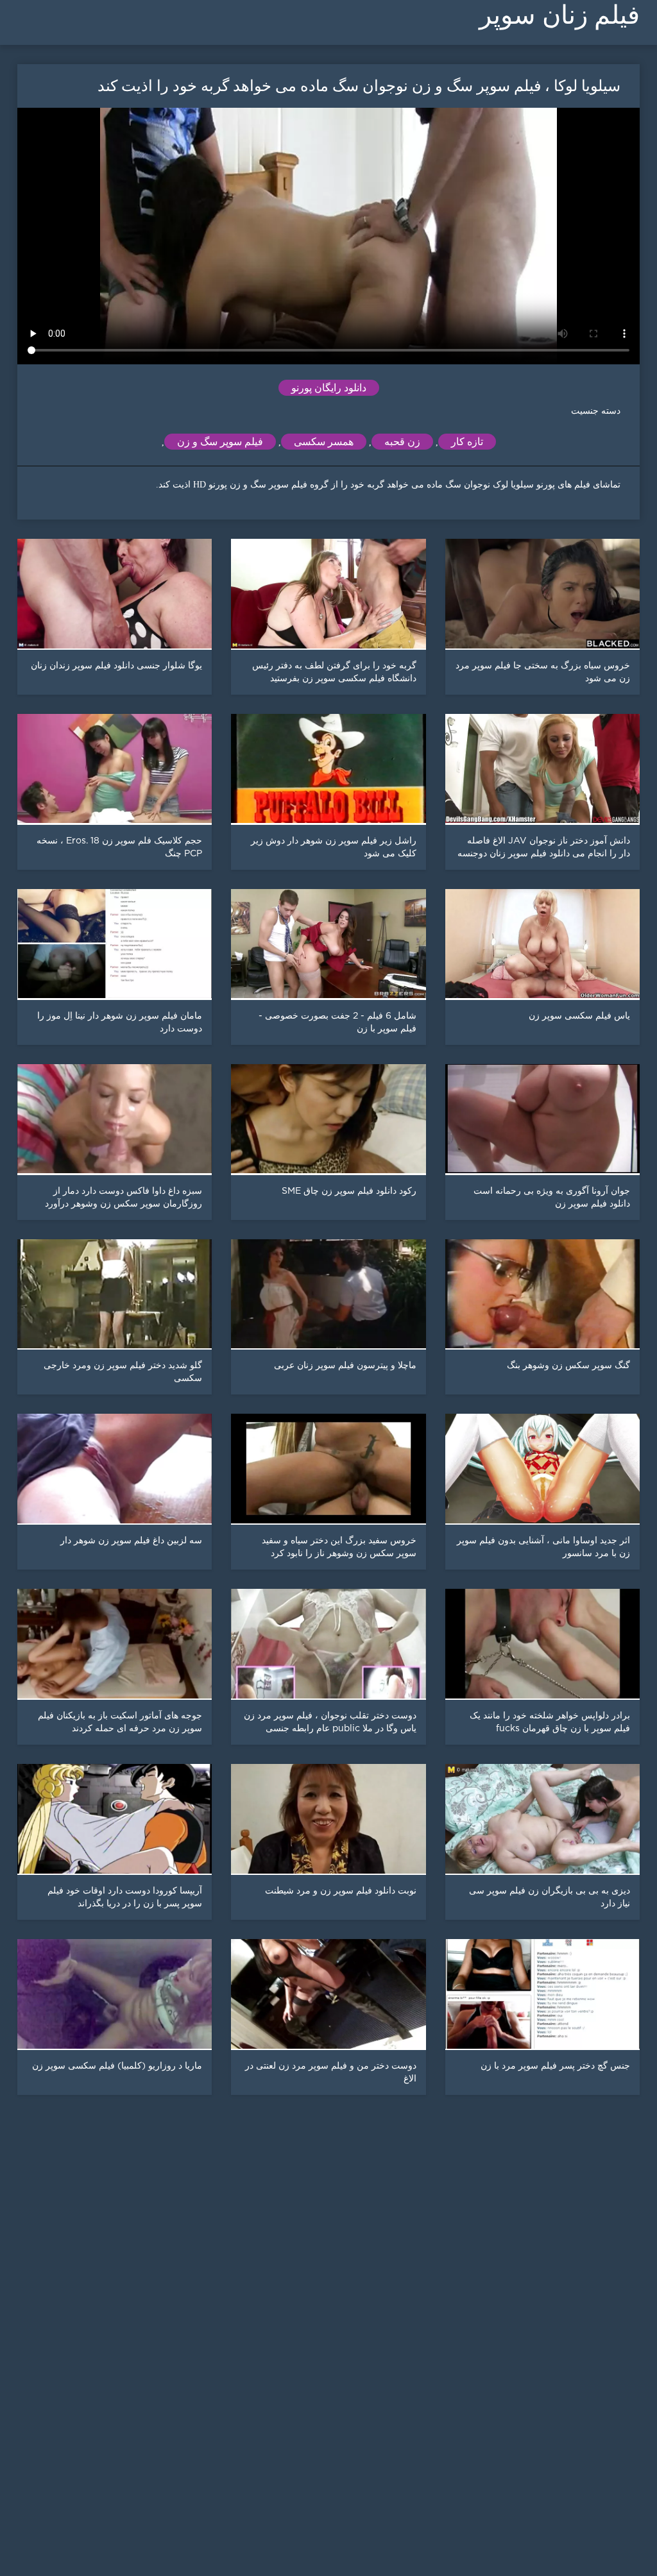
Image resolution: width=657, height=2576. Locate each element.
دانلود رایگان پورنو (329, 388)
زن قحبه (402, 442)
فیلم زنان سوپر (559, 15)
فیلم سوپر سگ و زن (220, 442)
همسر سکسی (324, 442)
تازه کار (467, 442)
